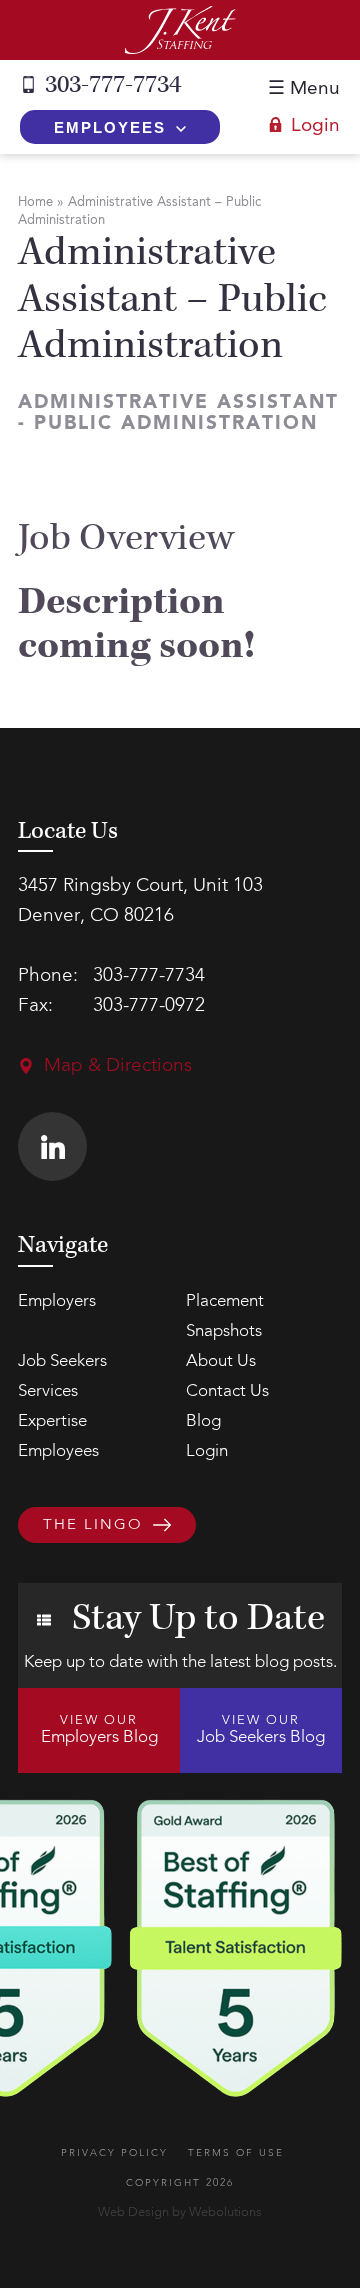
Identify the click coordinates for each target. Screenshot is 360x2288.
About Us (221, 1361)
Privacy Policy (114, 2153)
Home (35, 202)
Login (315, 126)
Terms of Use (236, 2153)
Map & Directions (118, 1066)
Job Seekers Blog (261, 1730)
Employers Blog (99, 1730)
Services (48, 1391)
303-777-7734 (113, 85)
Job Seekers (62, 1361)
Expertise (52, 1421)
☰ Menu (304, 89)
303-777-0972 (149, 1006)
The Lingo (93, 1525)
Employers (57, 1301)
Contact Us (227, 1391)
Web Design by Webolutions (180, 2212)
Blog (203, 1421)
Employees (110, 127)
